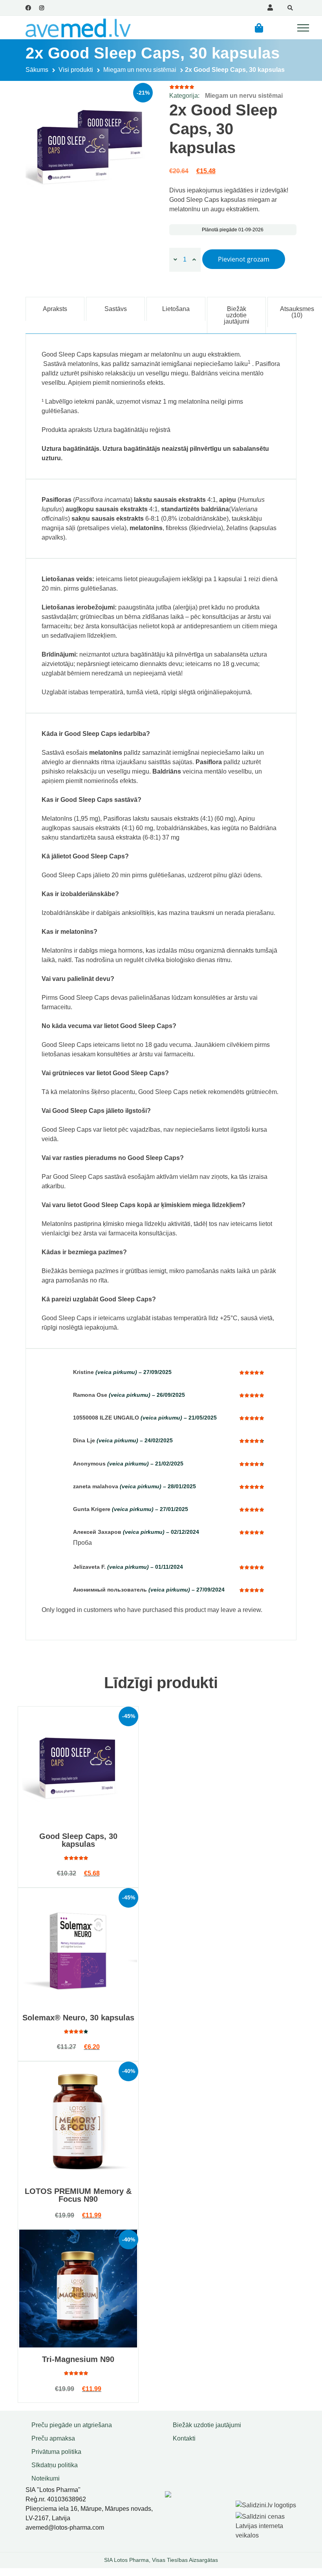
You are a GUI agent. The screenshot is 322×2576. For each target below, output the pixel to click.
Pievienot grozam (244, 259)
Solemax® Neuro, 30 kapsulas (78, 2018)
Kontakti (184, 2438)
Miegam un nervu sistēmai (140, 70)
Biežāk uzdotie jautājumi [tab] (237, 315)
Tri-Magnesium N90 (78, 2359)
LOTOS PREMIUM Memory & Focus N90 (78, 2195)
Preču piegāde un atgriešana (72, 2425)
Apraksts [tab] (55, 309)
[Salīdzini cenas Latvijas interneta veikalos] (267, 2525)
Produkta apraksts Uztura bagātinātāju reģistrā (106, 430)
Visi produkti (76, 70)
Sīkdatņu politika (55, 2465)
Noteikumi (46, 2478)
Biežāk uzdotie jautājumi (207, 2425)
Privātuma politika (56, 2452)
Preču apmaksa (53, 2438)
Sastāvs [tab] (116, 309)
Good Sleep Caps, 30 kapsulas (78, 1840)
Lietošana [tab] (176, 309)
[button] (259, 28)
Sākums (37, 70)
